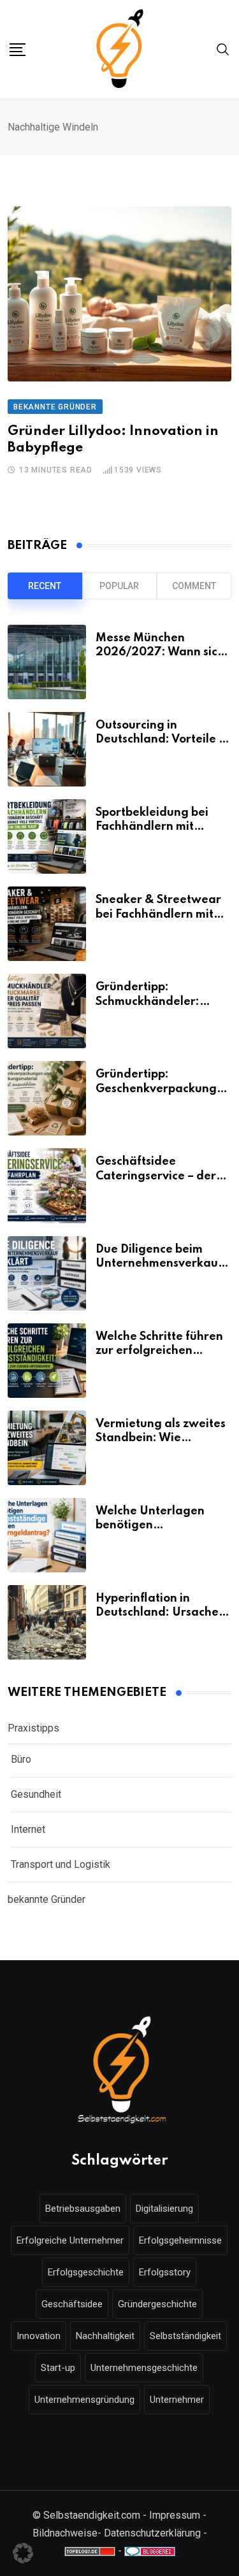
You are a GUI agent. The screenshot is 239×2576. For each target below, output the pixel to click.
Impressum (175, 2515)
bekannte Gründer (47, 1899)
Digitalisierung (164, 2209)
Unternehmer (177, 2400)
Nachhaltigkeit (105, 2336)
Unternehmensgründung (84, 2400)
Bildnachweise (65, 2533)
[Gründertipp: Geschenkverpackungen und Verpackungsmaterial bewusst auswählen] (47, 1098)
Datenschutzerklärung (152, 2533)
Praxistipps (33, 1728)
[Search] (223, 49)
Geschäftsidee (72, 2304)
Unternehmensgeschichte (144, 2368)
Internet (28, 1829)
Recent (45, 586)
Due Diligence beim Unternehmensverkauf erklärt (159, 1264)
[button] (23, 2553)
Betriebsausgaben (83, 2209)
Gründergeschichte (157, 2304)
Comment (194, 586)
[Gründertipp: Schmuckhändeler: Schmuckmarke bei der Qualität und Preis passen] (47, 1011)
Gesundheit (36, 1794)
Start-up (58, 2368)
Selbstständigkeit (185, 2336)
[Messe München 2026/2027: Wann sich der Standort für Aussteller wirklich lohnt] (47, 662)
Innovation (39, 2336)
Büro (21, 1759)
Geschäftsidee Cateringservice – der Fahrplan (156, 1176)
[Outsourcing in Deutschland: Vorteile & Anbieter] (47, 749)
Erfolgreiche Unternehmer (70, 2240)
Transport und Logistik (61, 1864)
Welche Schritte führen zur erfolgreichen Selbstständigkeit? (159, 1351)
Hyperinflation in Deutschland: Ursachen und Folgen (161, 1613)
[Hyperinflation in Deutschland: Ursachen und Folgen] (47, 1622)
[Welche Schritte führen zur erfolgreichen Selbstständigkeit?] (47, 1361)
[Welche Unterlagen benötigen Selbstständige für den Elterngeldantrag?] (47, 1535)
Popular (119, 586)
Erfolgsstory (165, 2272)
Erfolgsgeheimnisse (180, 2240)
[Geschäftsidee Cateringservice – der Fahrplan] (47, 1185)
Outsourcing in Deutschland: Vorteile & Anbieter (162, 740)
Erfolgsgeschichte (86, 2272)
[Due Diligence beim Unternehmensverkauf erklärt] (47, 1273)
